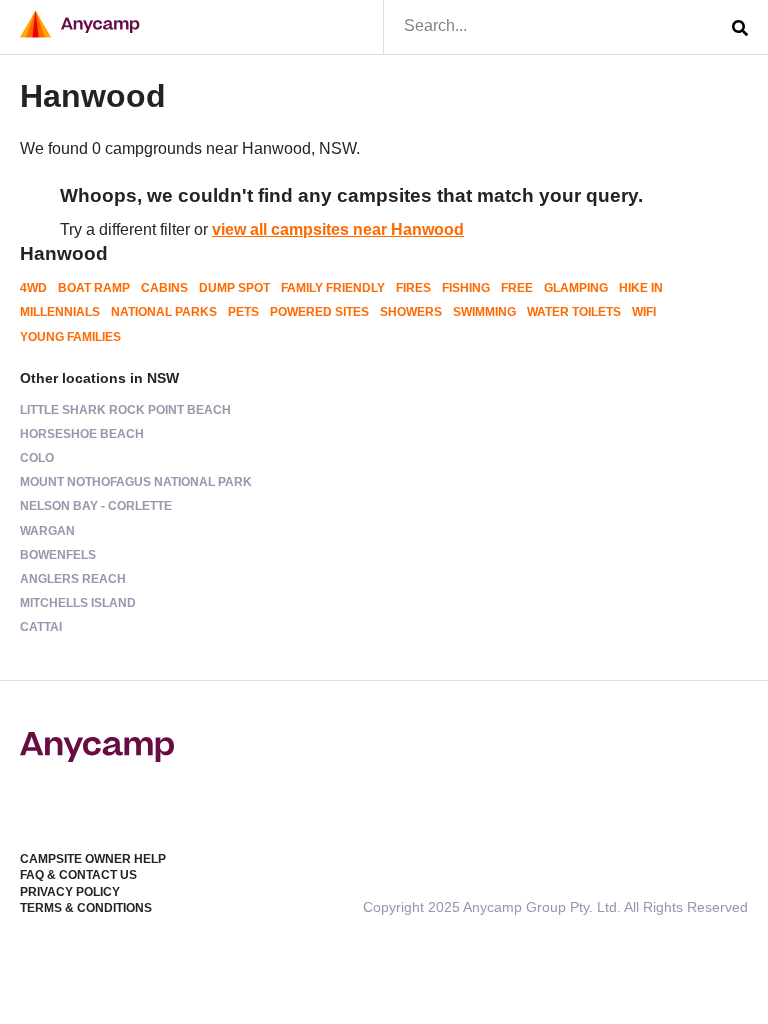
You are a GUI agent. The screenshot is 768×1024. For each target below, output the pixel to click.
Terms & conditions (86, 908)
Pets (243, 312)
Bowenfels (58, 555)
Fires (413, 288)
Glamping (576, 288)
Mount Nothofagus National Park (136, 482)
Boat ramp (94, 288)
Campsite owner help (93, 859)
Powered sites (319, 312)
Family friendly (333, 288)
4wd (33, 288)
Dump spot (234, 288)
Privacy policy (70, 892)
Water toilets (574, 312)
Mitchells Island (78, 603)
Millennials (60, 312)
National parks (164, 312)
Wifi (644, 312)
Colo (37, 458)
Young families (70, 337)
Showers (411, 312)
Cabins (164, 288)
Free (517, 288)
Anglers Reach (73, 579)
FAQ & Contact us (78, 875)
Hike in (641, 288)
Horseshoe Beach (82, 434)
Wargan (47, 531)
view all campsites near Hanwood (338, 229)
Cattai (41, 627)
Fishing (466, 288)
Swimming (484, 312)
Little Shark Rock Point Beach (125, 410)
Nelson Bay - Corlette (96, 506)
